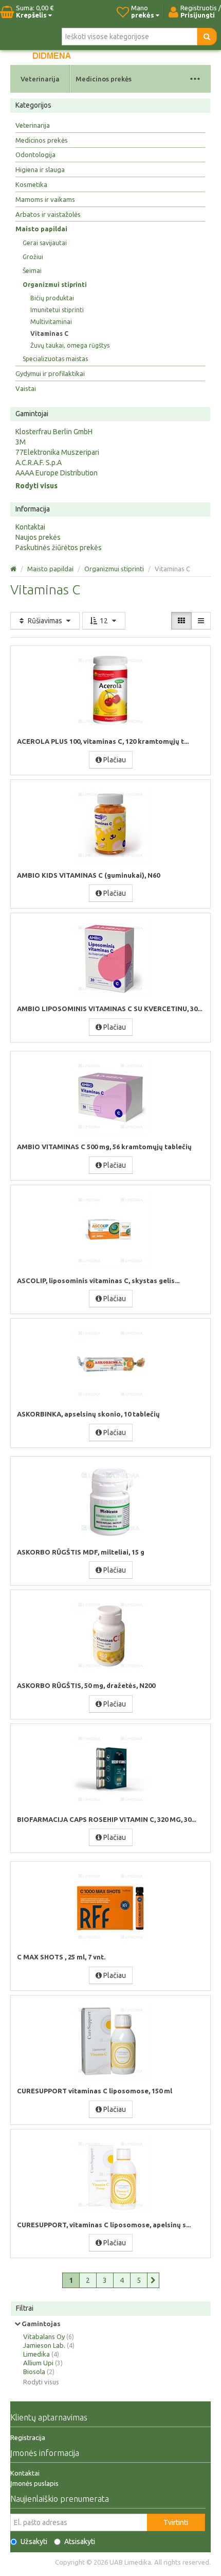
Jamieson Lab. (44, 2345)
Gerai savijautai (45, 243)
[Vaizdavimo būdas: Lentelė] (181, 621)
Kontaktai (30, 527)
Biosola (34, 2372)
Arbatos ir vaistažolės (48, 214)
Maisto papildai (41, 229)
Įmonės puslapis (34, 2483)
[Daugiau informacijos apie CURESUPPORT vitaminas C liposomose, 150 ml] (110, 2040)
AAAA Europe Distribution (57, 473)
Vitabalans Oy (44, 2336)
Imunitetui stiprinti (57, 310)
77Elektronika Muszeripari (57, 452)
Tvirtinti (176, 2522)
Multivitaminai (51, 322)
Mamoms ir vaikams (45, 199)
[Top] (13, 569)
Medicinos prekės (104, 79)
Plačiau (114, 760)
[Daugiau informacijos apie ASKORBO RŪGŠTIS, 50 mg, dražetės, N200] (110, 1635)
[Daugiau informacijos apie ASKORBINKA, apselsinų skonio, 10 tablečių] (110, 1363)
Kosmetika (31, 184)
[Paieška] (207, 37)
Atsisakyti (80, 2541)
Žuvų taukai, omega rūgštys (70, 345)
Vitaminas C (49, 334)
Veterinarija (40, 79)
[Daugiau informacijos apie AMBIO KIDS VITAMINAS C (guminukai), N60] (110, 825)
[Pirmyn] (153, 2280)
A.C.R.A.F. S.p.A (39, 463)
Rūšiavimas (45, 621)
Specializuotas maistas (55, 359)
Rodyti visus (36, 486)
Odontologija (35, 155)
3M (21, 442)
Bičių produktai (52, 298)
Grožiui (33, 257)
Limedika (36, 2354)
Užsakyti (34, 2541)
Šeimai (32, 271)
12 (104, 621)
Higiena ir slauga (40, 169)
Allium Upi (38, 2363)
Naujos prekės (38, 537)
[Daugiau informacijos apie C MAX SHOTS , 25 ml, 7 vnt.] (110, 1906)
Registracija (28, 2437)
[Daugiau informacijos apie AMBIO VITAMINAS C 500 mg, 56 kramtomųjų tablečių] (110, 1096)
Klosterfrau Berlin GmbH (54, 432)
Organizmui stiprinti (55, 285)
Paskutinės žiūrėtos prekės (59, 548)
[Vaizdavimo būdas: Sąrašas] (201, 621)
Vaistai (26, 388)
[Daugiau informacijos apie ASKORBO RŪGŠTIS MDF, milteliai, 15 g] (110, 1502)
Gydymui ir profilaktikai (50, 373)
